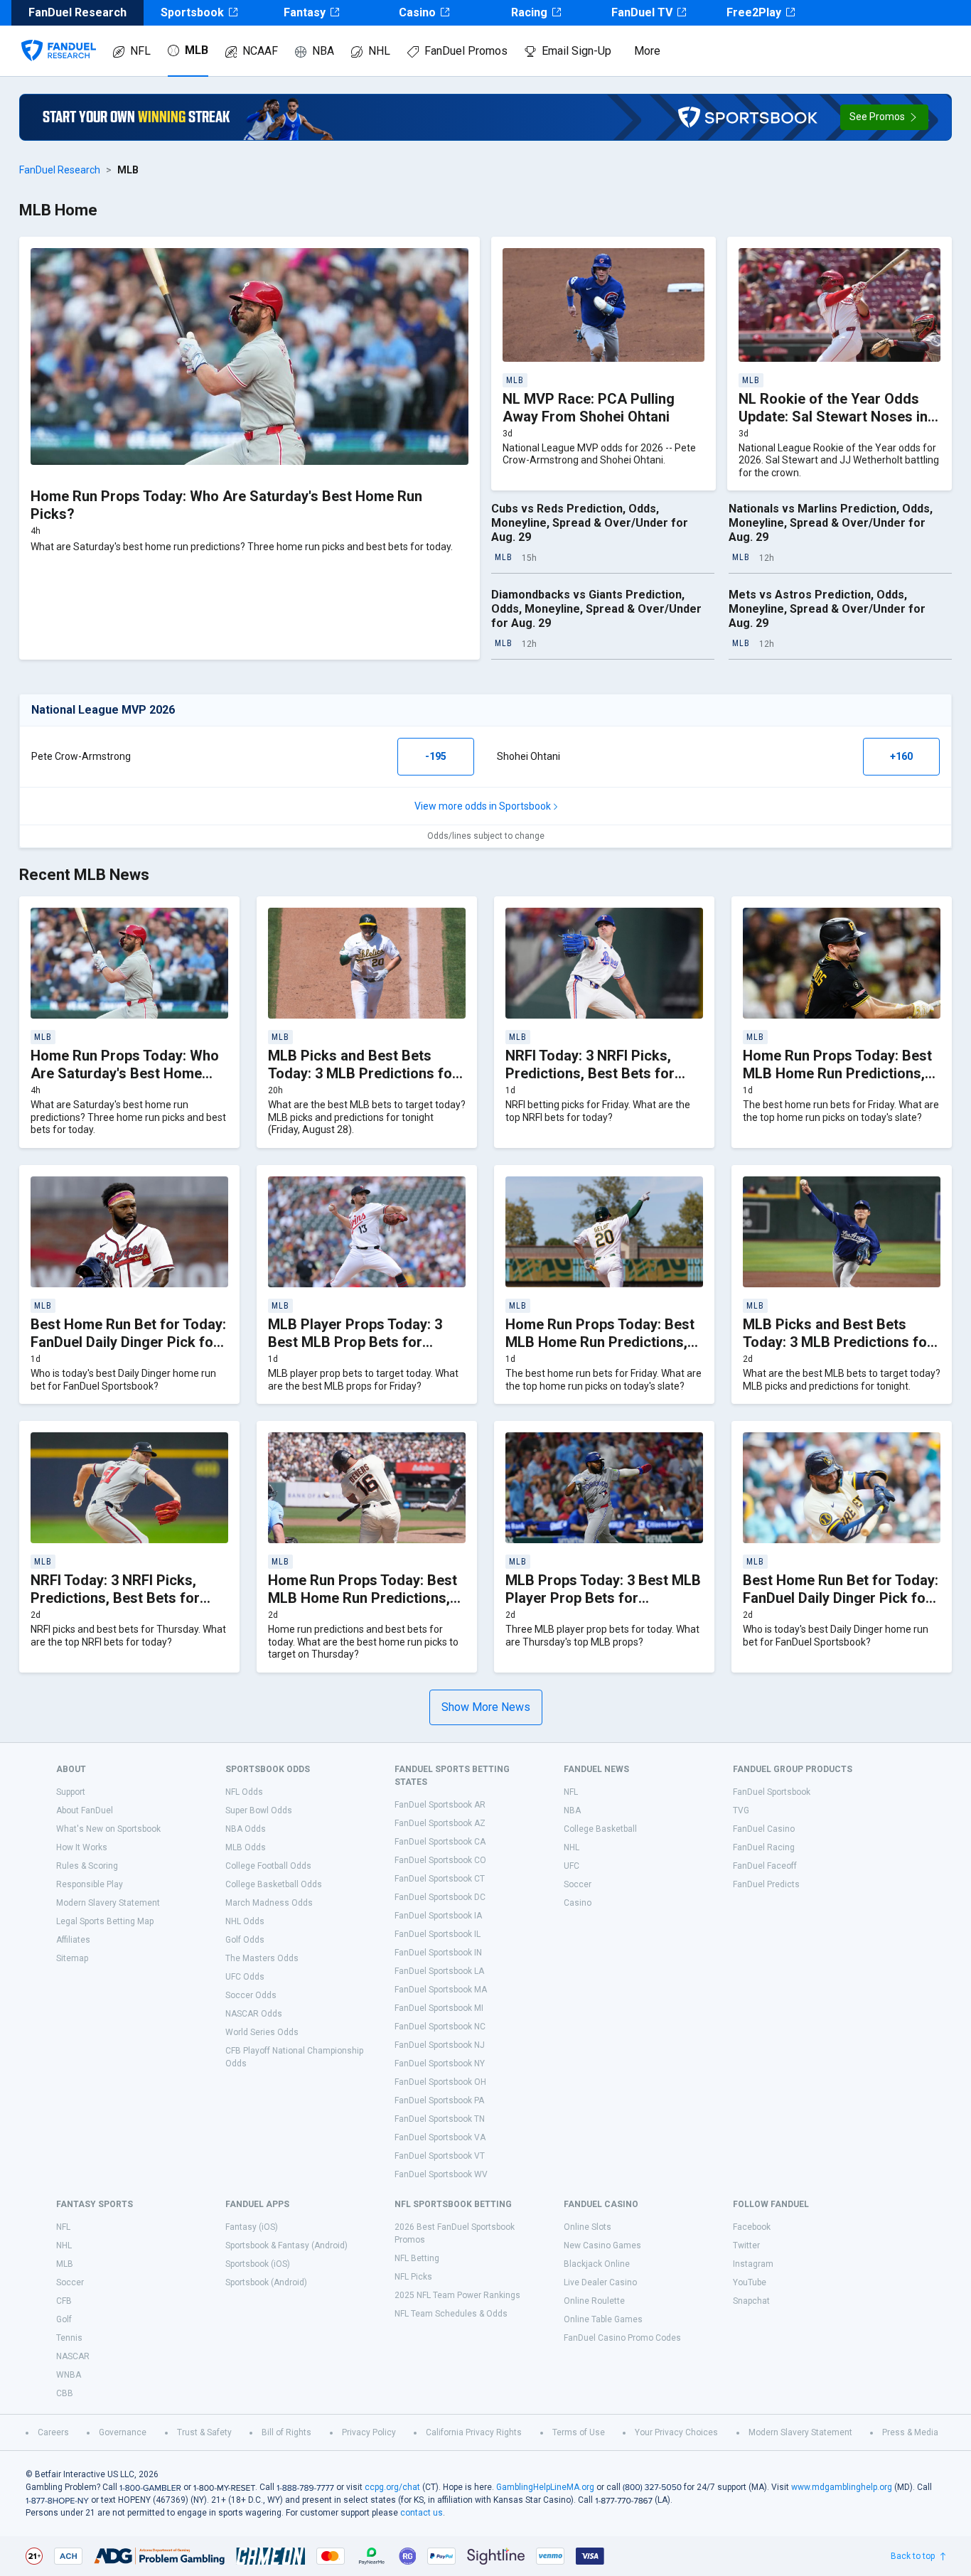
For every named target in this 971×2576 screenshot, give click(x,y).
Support (71, 1792)
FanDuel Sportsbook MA (441, 1990)
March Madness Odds (269, 1903)
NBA (323, 51)
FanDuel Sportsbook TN (440, 2119)
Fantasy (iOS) (252, 2227)
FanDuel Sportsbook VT (440, 2156)
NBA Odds (246, 1829)
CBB (65, 2393)
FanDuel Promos (466, 51)
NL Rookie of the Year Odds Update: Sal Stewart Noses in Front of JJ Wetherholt (833, 417)
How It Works (82, 1847)
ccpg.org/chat (392, 2487)
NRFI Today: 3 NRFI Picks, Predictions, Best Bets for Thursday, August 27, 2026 (117, 1598)
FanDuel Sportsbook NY (440, 2064)
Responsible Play (90, 1884)
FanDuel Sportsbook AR (440, 1805)
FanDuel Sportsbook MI (439, 2008)
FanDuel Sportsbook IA (438, 1916)
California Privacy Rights (474, 2432)
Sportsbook (192, 12)
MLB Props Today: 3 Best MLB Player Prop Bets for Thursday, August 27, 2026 (603, 1598)
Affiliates (73, 1940)
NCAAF (260, 51)
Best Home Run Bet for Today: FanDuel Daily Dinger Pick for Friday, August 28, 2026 (128, 1342)
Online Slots (588, 2227)
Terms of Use (579, 2432)
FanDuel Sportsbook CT (440, 1879)
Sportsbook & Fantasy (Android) (286, 2245)
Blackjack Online (597, 2264)
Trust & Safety (204, 2432)
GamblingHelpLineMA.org (545, 2487)
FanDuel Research (60, 170)
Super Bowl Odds (259, 1810)
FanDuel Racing (764, 1847)
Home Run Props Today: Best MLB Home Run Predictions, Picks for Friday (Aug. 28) (837, 1073)
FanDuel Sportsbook (772, 1792)
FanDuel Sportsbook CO (440, 1860)
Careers (53, 2432)
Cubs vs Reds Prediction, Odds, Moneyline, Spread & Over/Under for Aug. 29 (590, 523)
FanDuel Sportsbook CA (440, 1842)
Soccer (578, 1884)
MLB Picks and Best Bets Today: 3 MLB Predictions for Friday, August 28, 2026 (363, 1073)
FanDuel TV (642, 12)
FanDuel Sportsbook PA (439, 2100)
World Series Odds (262, 2032)
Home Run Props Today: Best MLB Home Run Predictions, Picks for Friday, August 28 (600, 1342)
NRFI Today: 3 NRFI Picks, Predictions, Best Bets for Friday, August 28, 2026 (590, 1073)
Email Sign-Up (576, 51)
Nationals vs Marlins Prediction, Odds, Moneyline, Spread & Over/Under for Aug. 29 (831, 523)
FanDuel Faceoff (765, 1866)
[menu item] (59, 36)
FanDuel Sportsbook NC (440, 2027)
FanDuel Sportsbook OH (440, 2082)
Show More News (486, 1707)
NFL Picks (413, 2277)
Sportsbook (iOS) (258, 2264)
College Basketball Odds (274, 1884)
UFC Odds (245, 1977)
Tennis (69, 2338)
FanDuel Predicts (766, 1884)
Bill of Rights (286, 2432)
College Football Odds (268, 1866)
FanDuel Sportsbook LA (439, 1971)
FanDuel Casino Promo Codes (622, 2338)
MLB (197, 50)
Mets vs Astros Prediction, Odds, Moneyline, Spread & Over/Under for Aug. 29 (827, 609)
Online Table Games (603, 2319)
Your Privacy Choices (676, 2432)
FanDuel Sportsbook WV (441, 2174)
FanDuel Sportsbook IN (438, 1953)
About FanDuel (85, 1810)
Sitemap (72, 1958)
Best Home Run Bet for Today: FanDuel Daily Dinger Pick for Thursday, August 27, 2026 (841, 1598)
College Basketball (600, 1829)
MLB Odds (246, 1847)
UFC (572, 1866)
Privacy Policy (369, 2432)
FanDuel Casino (764, 1829)
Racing (529, 12)
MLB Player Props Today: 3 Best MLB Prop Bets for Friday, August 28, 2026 (355, 1342)
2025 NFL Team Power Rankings (457, 2295)
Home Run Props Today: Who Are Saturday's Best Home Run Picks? (125, 1073)
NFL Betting (417, 2258)
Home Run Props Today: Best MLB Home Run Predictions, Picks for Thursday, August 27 (366, 1598)
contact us (422, 2513)
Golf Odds (245, 1940)
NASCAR (73, 2356)
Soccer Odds (251, 1995)
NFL (140, 51)
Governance (123, 2432)
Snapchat (751, 2301)
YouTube (750, 2282)
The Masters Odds (262, 1958)
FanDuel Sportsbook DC (440, 1897)
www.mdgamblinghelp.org (842, 2487)
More (647, 51)
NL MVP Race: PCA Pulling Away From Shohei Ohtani (589, 408)
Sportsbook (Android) (266, 2282)
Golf (64, 2319)
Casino (417, 12)
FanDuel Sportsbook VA (440, 2137)
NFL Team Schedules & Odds (451, 2314)
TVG (741, 1810)
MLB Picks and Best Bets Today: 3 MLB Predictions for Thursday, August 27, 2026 (838, 1342)
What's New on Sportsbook (108, 1829)
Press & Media (910, 2432)
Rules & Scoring (87, 1866)
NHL (379, 51)
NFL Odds (244, 1792)
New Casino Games (602, 2245)
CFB (64, 2301)
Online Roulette (594, 2301)
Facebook (752, 2227)
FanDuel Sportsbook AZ (440, 1823)
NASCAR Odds (254, 2014)
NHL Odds (245, 1921)
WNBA (69, 2375)
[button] (884, 117)
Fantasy (305, 12)
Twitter (746, 2245)
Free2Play (754, 12)
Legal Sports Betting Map (105, 1921)
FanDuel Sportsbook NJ (440, 2045)
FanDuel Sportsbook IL (438, 1934)
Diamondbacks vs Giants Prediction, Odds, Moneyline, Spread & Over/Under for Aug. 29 (596, 609)
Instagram (753, 2264)
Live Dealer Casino (600, 2282)
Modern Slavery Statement (108, 1903)
